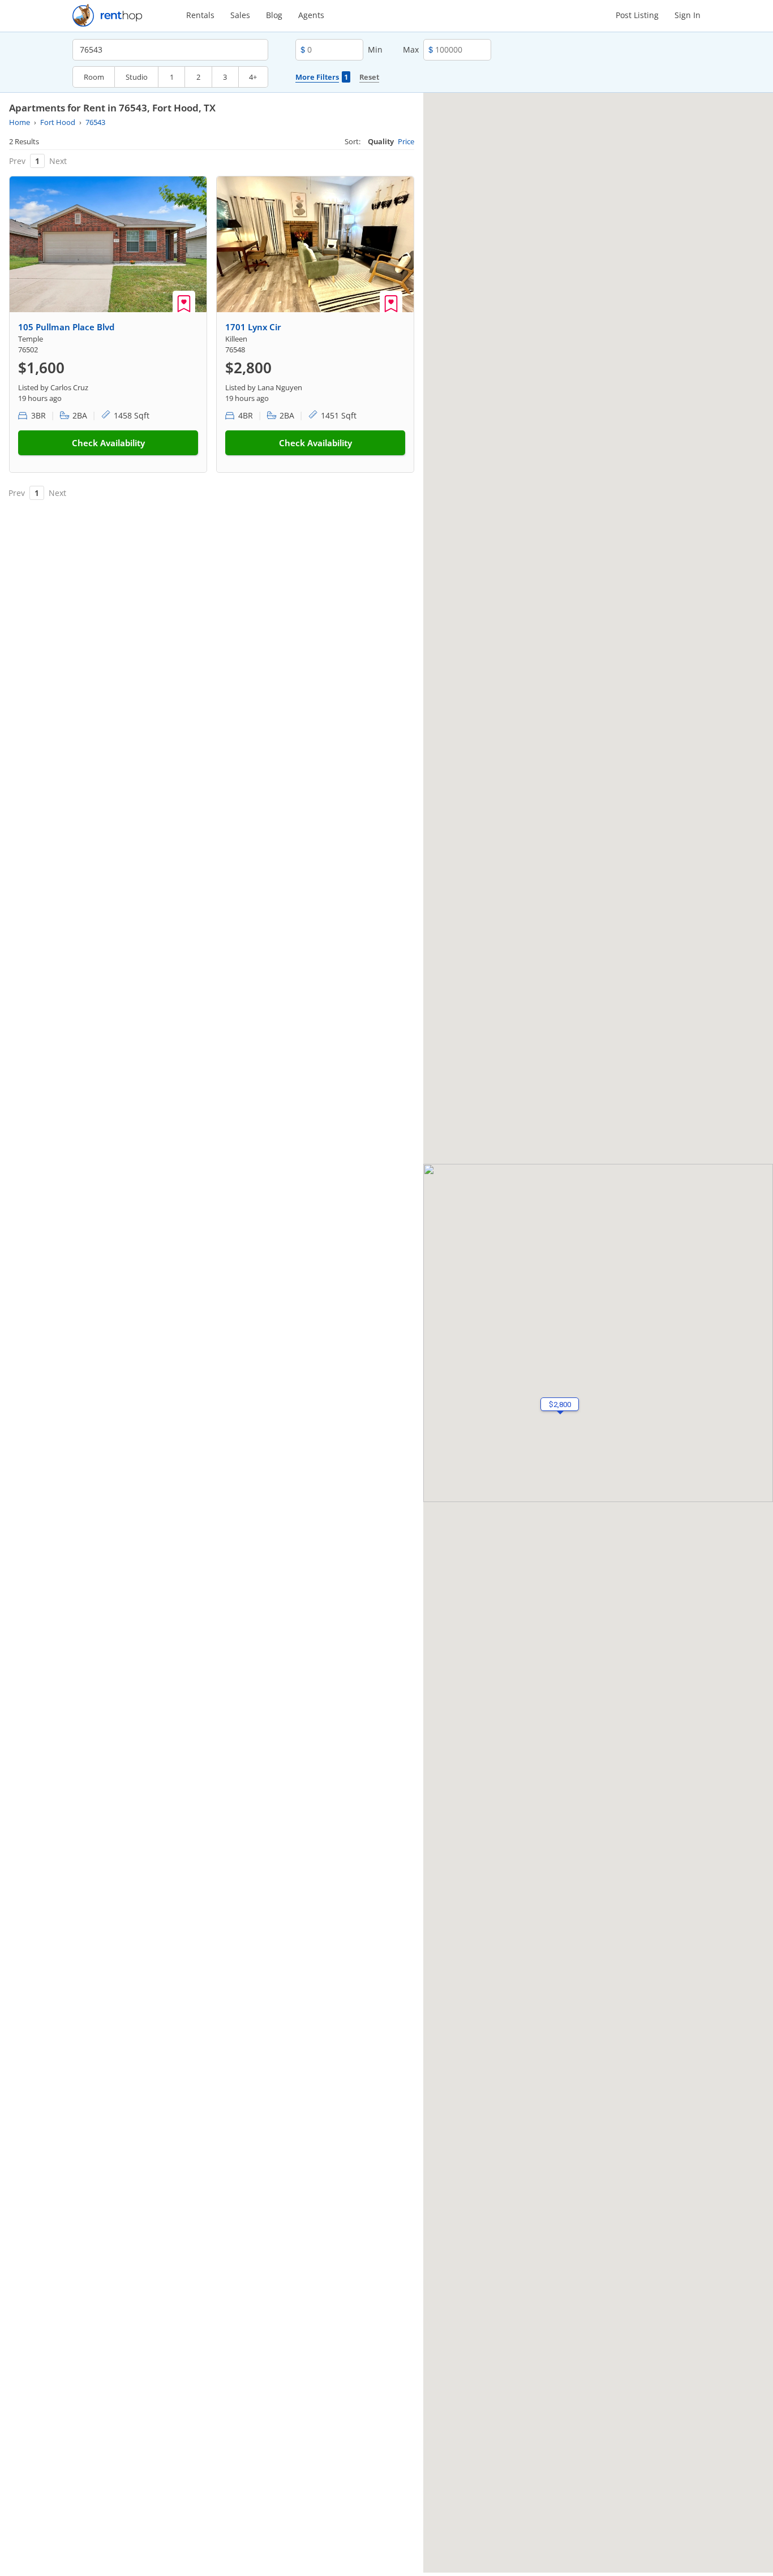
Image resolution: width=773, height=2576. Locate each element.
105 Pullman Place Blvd (66, 327)
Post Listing (637, 15)
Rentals (200, 15)
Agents (311, 15)
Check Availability (108, 443)
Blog (274, 15)
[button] (560, 1404)
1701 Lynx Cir (253, 327)
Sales (240, 15)
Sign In (688, 15)
